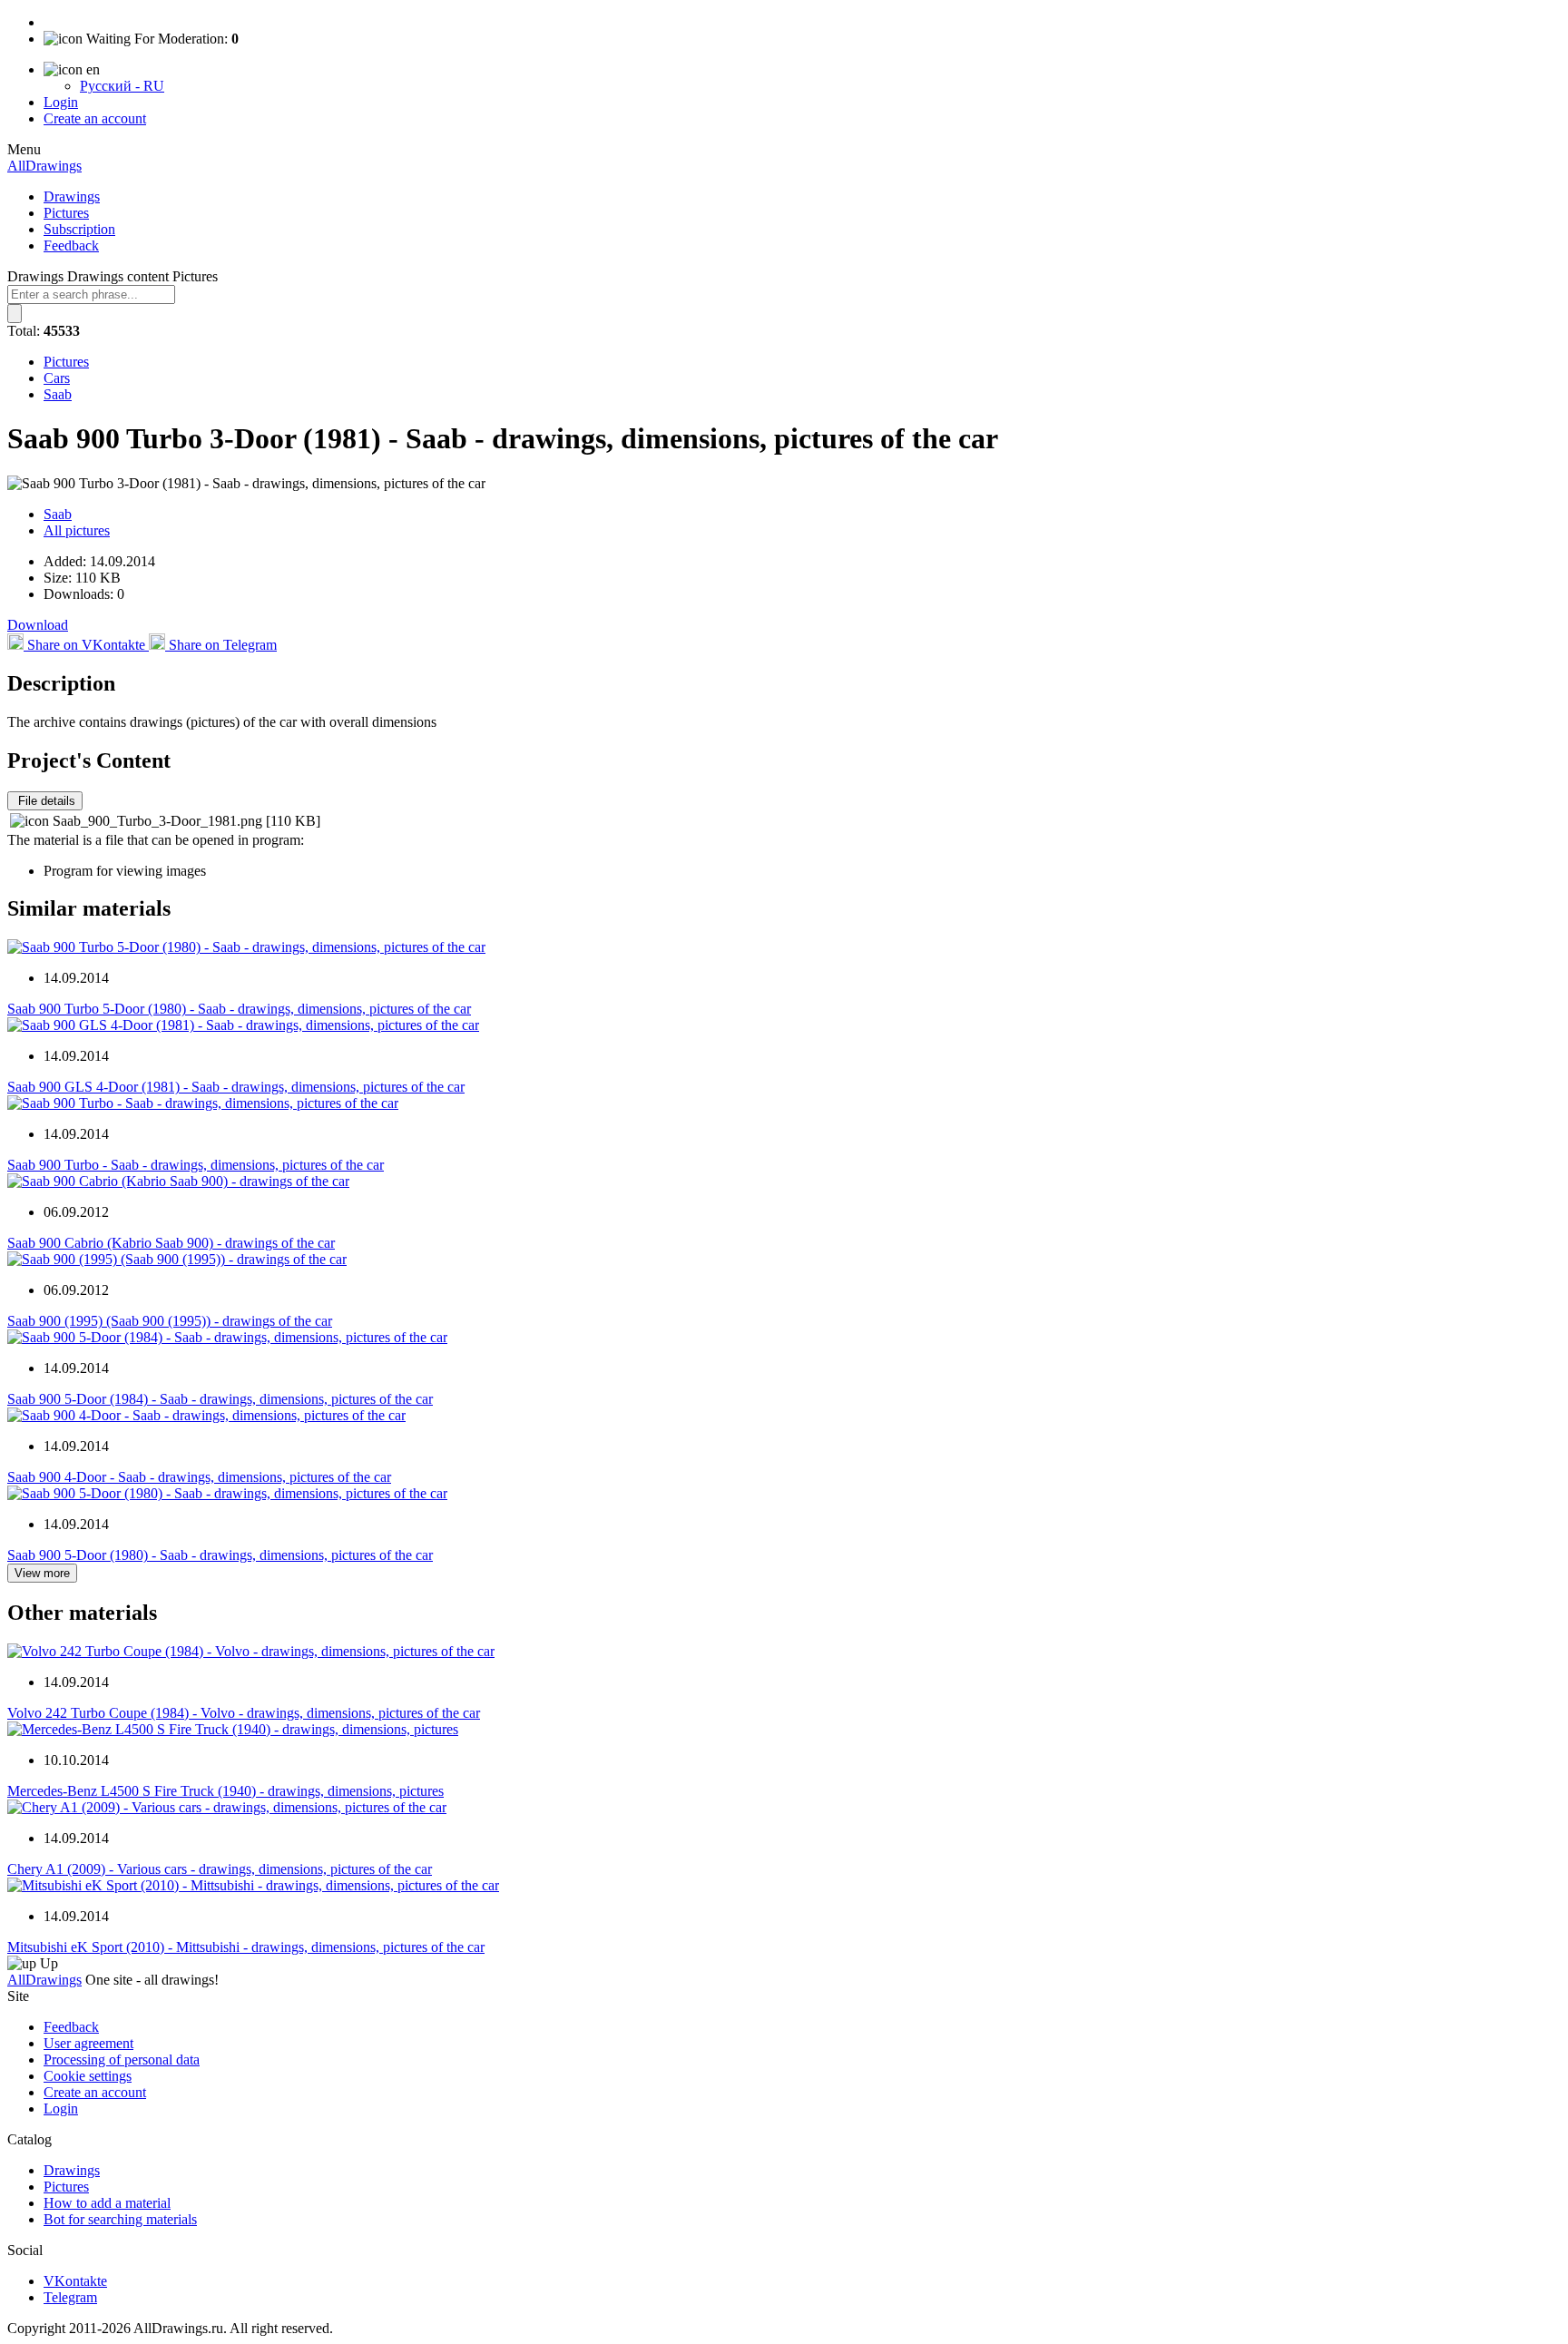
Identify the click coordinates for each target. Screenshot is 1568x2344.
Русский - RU (122, 86)
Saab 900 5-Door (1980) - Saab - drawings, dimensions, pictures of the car (220, 1555)
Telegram (70, 2297)
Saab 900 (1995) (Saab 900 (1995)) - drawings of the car (170, 1321)
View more (42, 1573)
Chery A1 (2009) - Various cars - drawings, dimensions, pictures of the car (220, 1869)
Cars (57, 378)
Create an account (95, 118)
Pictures (66, 213)
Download (38, 625)
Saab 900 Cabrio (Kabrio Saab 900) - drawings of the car (171, 1243)
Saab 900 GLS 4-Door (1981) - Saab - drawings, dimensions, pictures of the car (236, 1087)
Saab (58, 394)
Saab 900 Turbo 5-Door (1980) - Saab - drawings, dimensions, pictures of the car (239, 1009)
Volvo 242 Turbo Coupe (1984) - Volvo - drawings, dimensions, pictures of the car (244, 1713)
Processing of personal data (122, 2060)
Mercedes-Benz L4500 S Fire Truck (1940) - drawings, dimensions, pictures (225, 1791)
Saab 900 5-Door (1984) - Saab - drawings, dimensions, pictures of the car (220, 1399)
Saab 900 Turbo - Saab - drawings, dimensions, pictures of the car (196, 1165)
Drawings (72, 196)
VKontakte (75, 2281)
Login (61, 102)
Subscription (79, 229)
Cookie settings (88, 2076)
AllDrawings (44, 166)
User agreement (88, 2043)
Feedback (71, 245)
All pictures (77, 530)
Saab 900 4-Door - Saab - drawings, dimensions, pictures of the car (199, 1477)
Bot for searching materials (120, 2219)
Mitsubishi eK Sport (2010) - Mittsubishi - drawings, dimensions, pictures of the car (246, 1947)
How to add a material (107, 2203)
